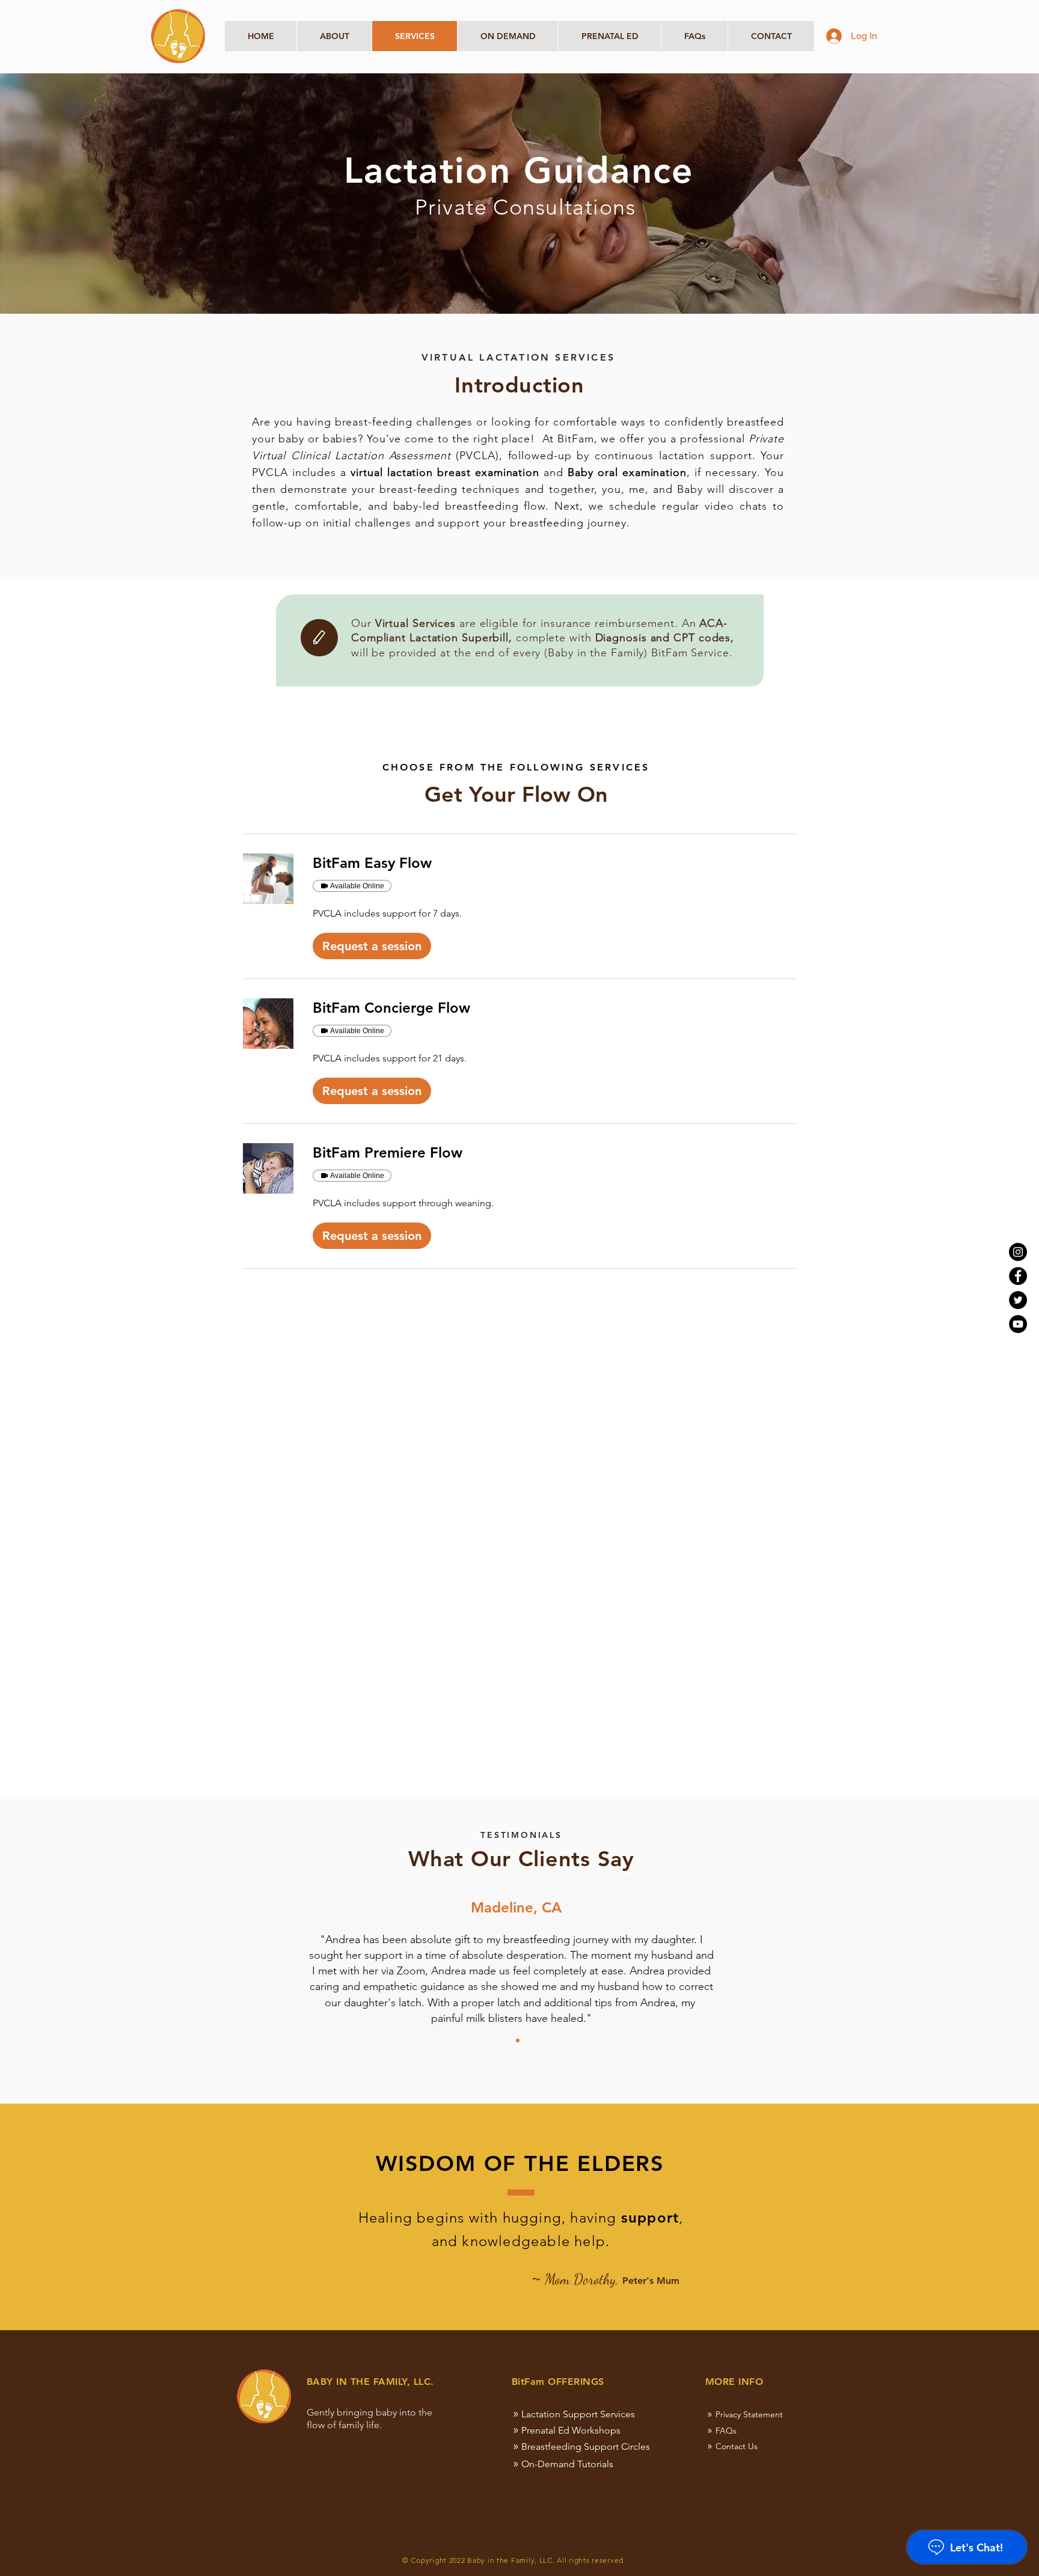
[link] (554, 863)
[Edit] (319, 638)
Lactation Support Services (578, 2414)
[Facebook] (1018, 1276)
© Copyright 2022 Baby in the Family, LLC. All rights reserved (513, 2560)
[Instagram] (1018, 1252)
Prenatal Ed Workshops (571, 2430)
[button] (372, 946)
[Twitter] (1018, 1300)
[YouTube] (1018, 1324)
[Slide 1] (518, 2040)
